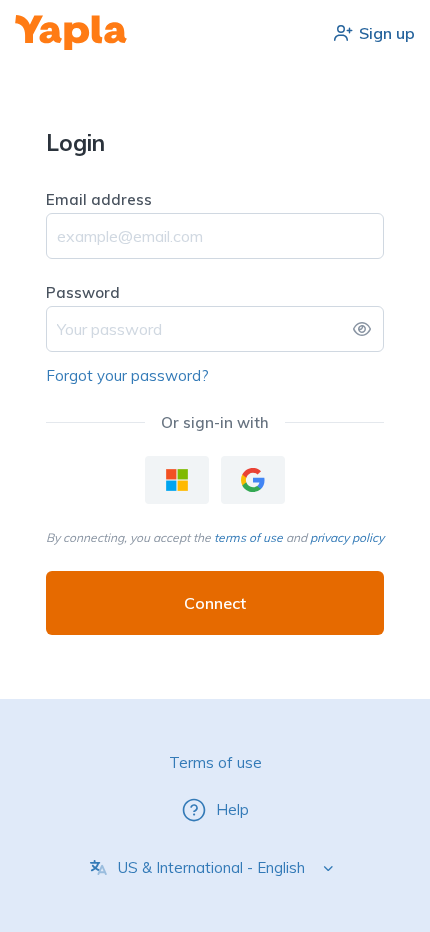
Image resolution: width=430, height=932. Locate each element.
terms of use (248, 537)
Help (232, 809)
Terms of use (215, 762)
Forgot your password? (127, 375)
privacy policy (347, 537)
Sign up (387, 33)
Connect (215, 603)
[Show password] (362, 329)
